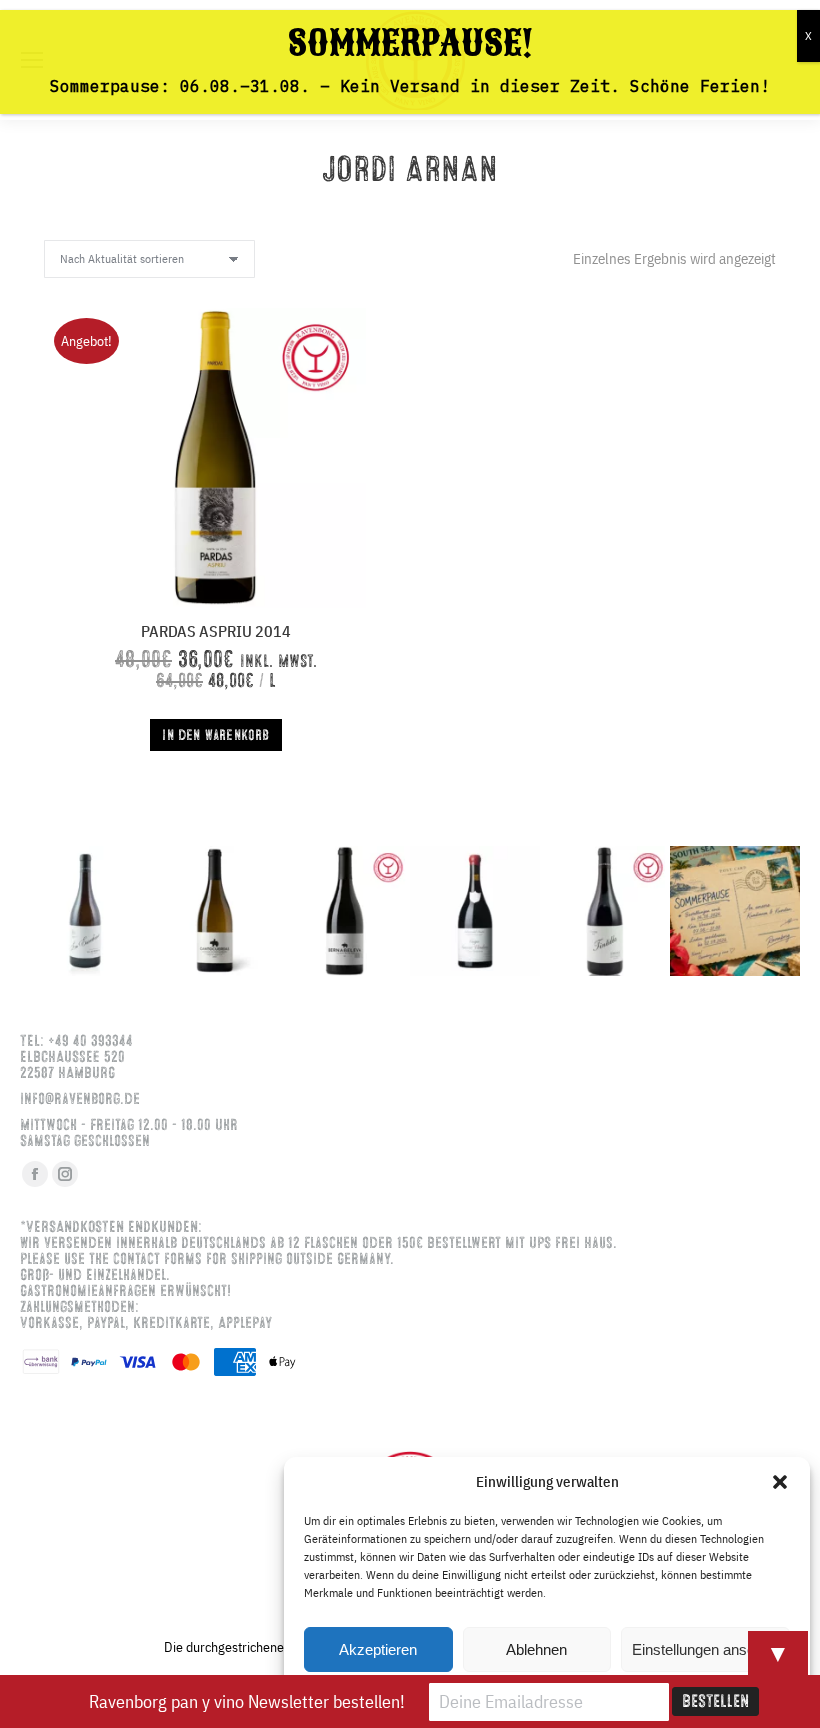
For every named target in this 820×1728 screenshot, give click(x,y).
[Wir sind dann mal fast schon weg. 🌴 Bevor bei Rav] (735, 911)
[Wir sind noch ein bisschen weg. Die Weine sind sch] (85, 911)
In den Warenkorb (215, 735)
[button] (780, 1482)
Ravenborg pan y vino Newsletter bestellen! (247, 1701)
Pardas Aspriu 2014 (216, 631)
